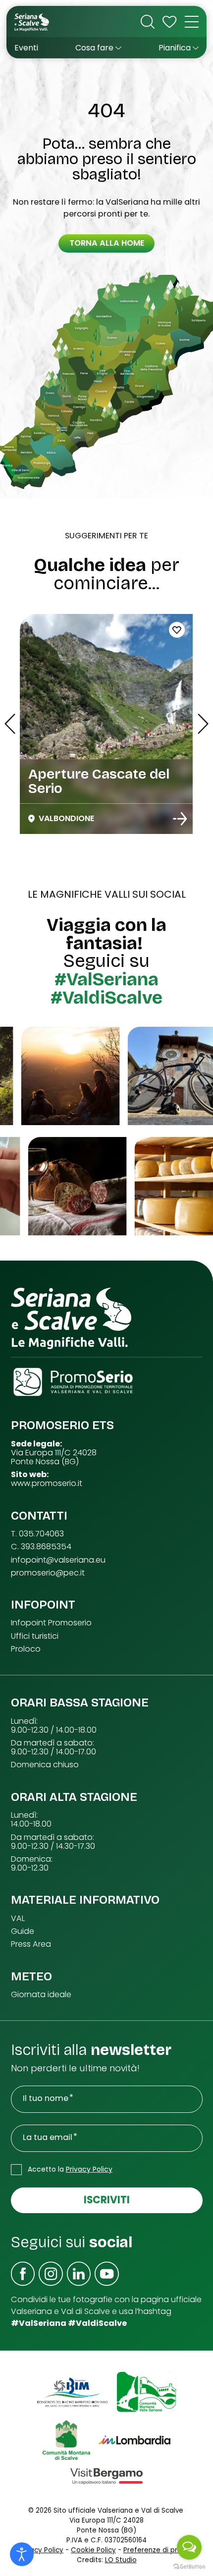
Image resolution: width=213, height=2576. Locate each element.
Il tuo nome (46, 2098)
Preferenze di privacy (159, 2550)
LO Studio (121, 2560)
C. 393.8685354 (41, 1547)
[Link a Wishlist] (169, 22)
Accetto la (70, 2169)
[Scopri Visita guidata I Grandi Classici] (180, 819)
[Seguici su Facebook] (23, 2274)
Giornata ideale (41, 1995)
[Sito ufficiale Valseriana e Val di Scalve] (32, 22)
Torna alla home (107, 243)
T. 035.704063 (37, 1534)
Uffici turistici (35, 1636)
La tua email (48, 2138)
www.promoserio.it (47, 1484)
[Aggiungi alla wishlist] (177, 630)
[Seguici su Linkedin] (79, 2274)
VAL (18, 1919)
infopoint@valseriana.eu (58, 1560)
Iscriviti (107, 2200)
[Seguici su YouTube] (107, 2274)
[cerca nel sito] (148, 22)
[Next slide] (203, 724)
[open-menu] (192, 22)
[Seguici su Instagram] (51, 2274)
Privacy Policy (89, 2169)
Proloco (26, 1649)
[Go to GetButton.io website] (189, 2566)
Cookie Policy (93, 2550)
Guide (23, 1931)
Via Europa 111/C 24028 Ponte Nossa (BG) (54, 1457)
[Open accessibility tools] (22, 2554)
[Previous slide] (10, 724)
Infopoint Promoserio (51, 1623)
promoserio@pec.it (48, 1573)
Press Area (31, 1944)
